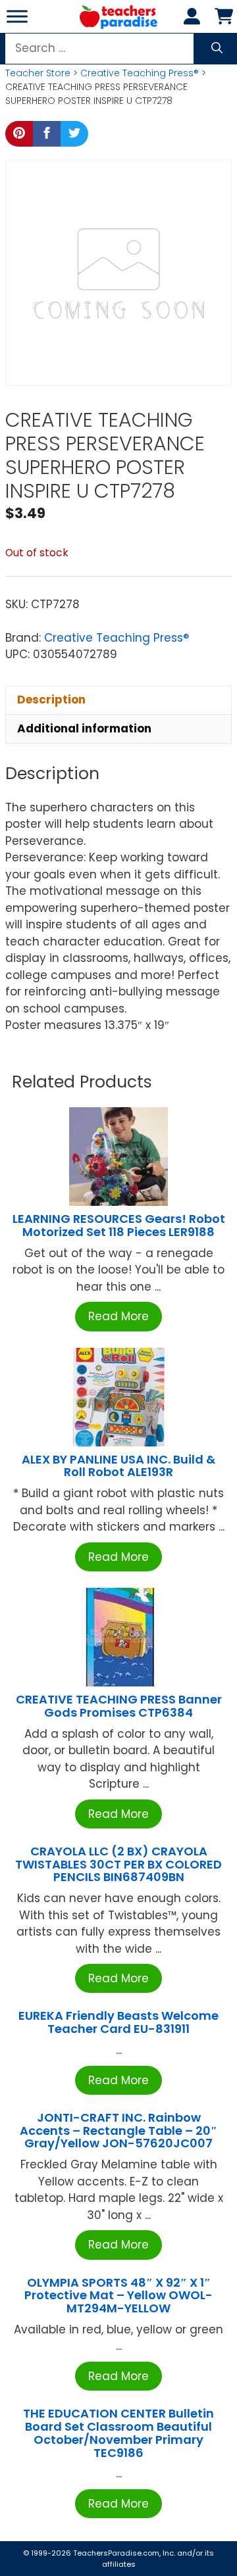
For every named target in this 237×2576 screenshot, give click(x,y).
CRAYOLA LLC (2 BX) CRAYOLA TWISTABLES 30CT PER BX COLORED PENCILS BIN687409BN (118, 1864)
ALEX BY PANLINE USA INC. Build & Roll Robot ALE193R (118, 1466)
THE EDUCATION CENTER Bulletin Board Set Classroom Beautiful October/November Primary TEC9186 (118, 2433)
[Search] (217, 49)
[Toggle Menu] (17, 16)
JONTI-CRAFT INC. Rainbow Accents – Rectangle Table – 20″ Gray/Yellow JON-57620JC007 (118, 2131)
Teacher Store (38, 73)
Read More (118, 1316)
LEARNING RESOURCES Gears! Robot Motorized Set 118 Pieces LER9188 (119, 1225)
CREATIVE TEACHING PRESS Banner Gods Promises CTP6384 (119, 1706)
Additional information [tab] (84, 728)
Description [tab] (51, 700)
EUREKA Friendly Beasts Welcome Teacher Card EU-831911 (118, 2022)
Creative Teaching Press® (140, 73)
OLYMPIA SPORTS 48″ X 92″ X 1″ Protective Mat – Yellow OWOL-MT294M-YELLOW (118, 2296)
